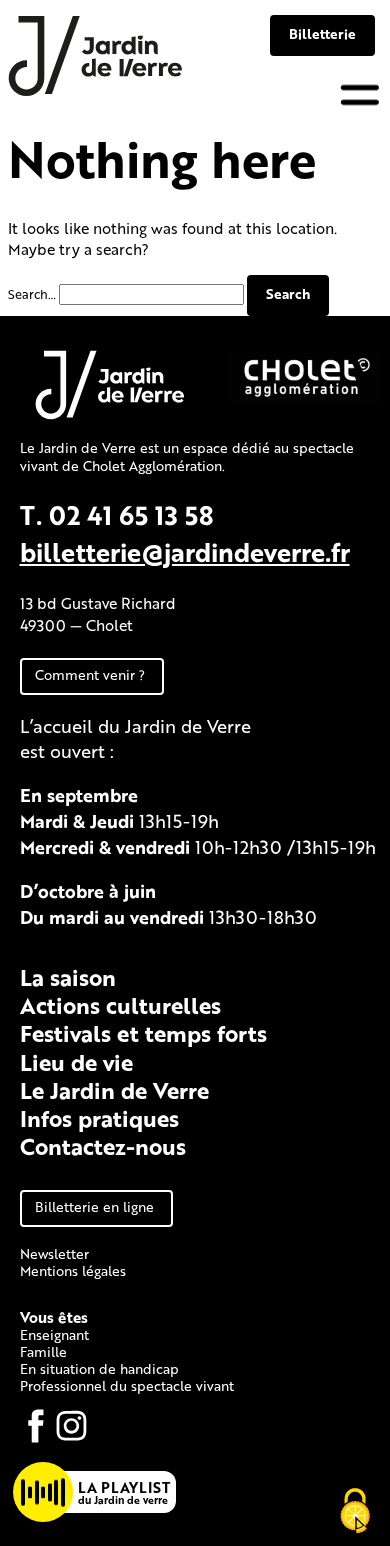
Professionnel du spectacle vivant (127, 1385)
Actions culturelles (120, 1005)
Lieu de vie (76, 1062)
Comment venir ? (90, 674)
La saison (68, 977)
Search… (32, 294)
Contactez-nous (103, 1146)
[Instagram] (72, 1426)
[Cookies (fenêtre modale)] (355, 1512)
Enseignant (54, 1334)
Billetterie (322, 34)
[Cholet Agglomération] (305, 397)
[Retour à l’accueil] (96, 92)
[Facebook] (36, 1426)
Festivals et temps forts (143, 1033)
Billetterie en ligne (94, 1206)
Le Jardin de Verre (114, 1090)
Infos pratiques (99, 1118)
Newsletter (54, 1253)
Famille (43, 1351)
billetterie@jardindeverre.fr (185, 551)
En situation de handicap (99, 1368)
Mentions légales (73, 1270)
